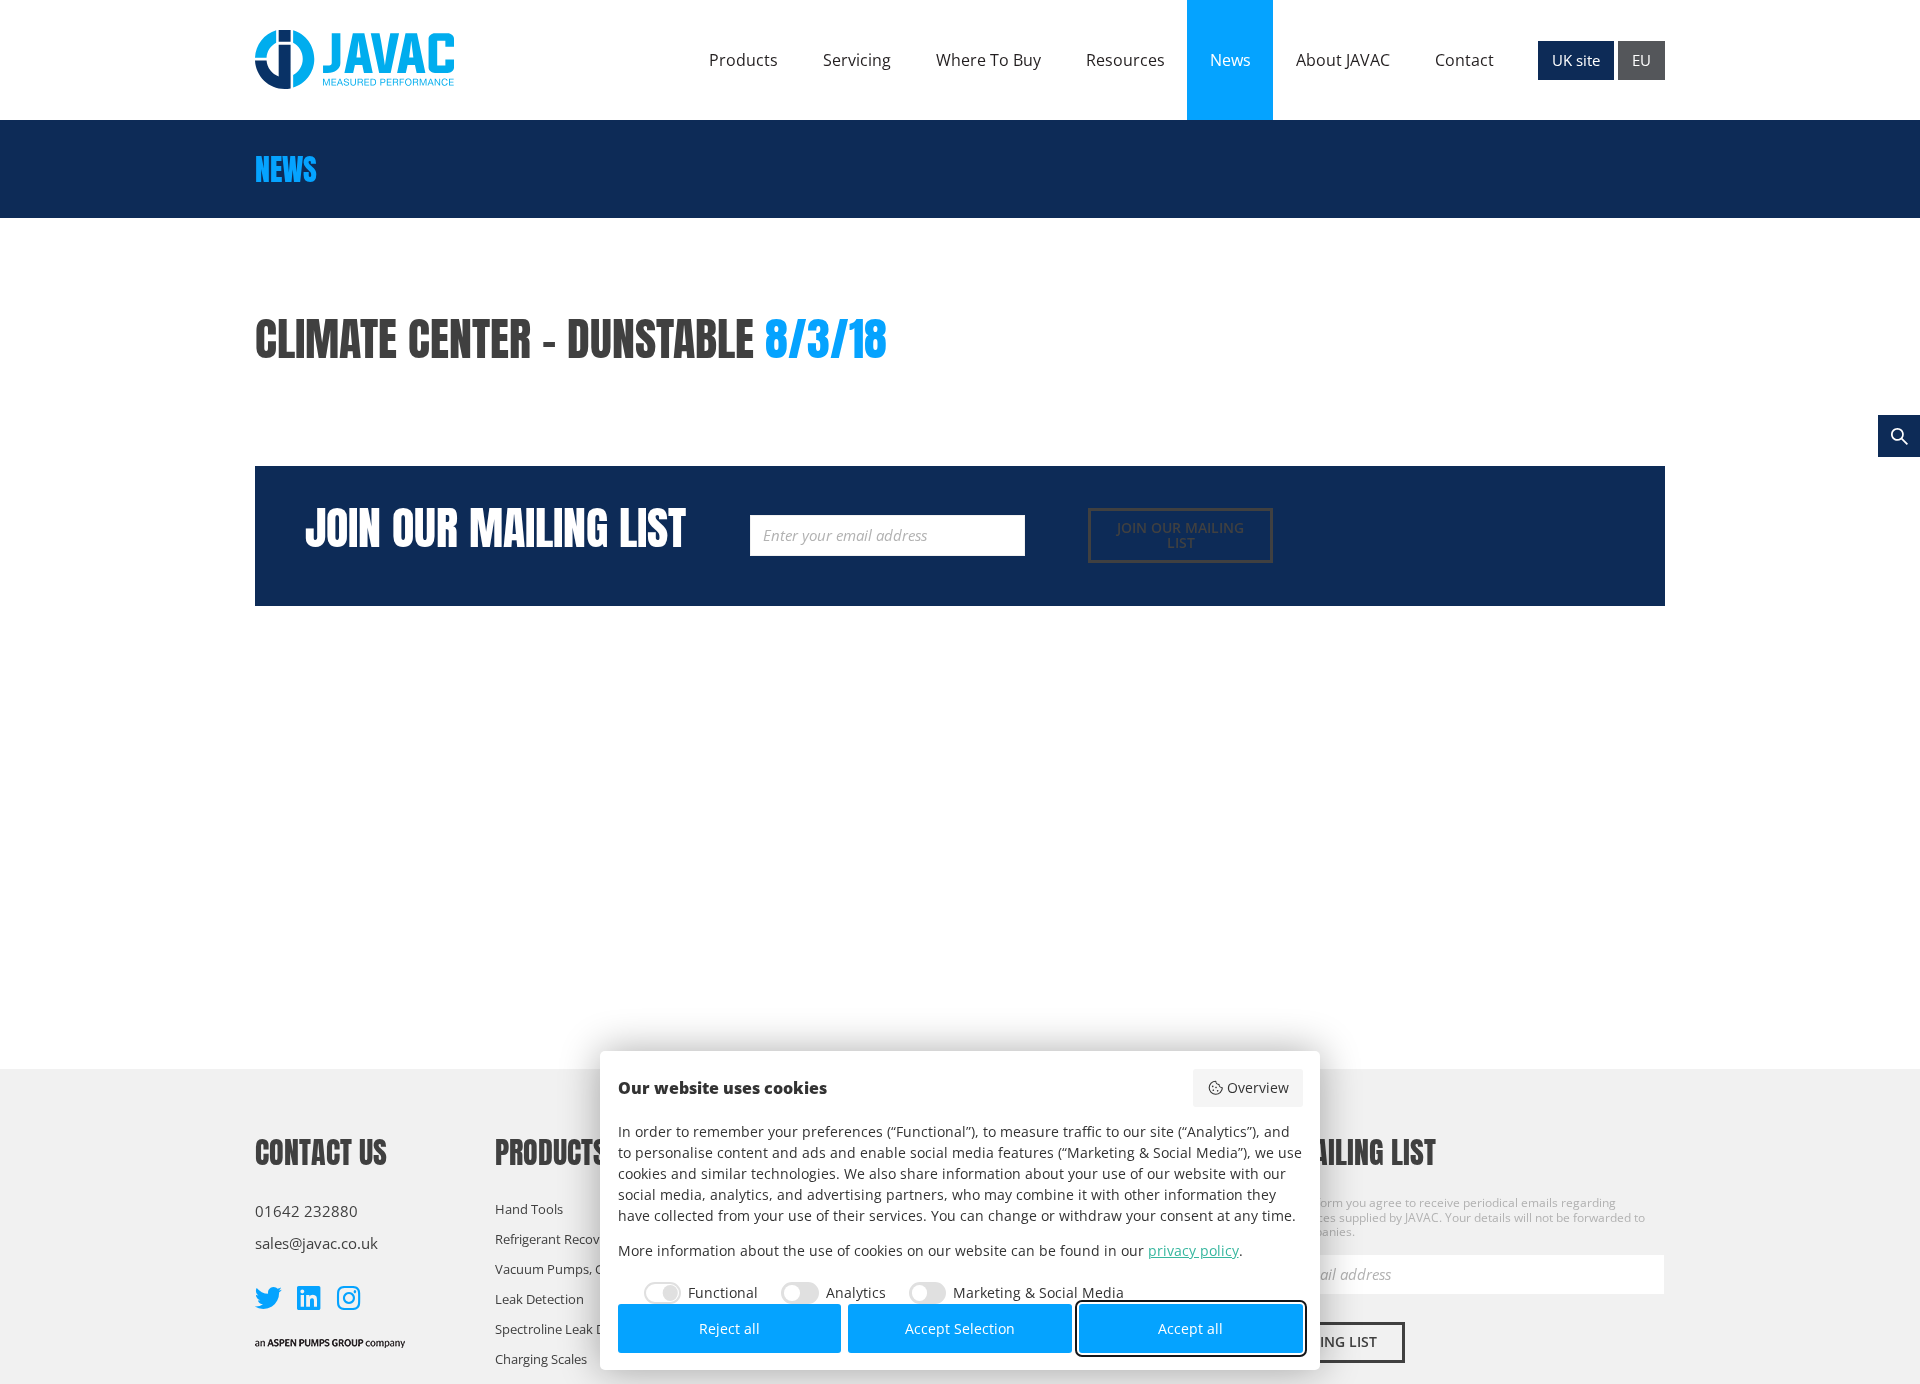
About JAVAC (1343, 60)
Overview (1258, 1087)
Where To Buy (988, 60)
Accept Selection (960, 1328)
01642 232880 (306, 1211)
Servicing (857, 60)
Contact (1464, 60)
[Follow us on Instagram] (348, 1297)
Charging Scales (541, 1359)
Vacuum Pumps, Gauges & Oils (585, 1269)
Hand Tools (529, 1209)
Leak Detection (539, 1299)
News (1230, 60)
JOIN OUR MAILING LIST (1180, 535)
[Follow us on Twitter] (268, 1297)
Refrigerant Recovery (557, 1239)
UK (1576, 60)
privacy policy (1193, 1250)
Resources (1125, 60)
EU (1641, 60)
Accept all (1190, 1328)
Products (743, 60)
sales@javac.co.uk (316, 1243)
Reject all (729, 1328)
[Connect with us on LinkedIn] (308, 1297)
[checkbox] (697, 1293)
